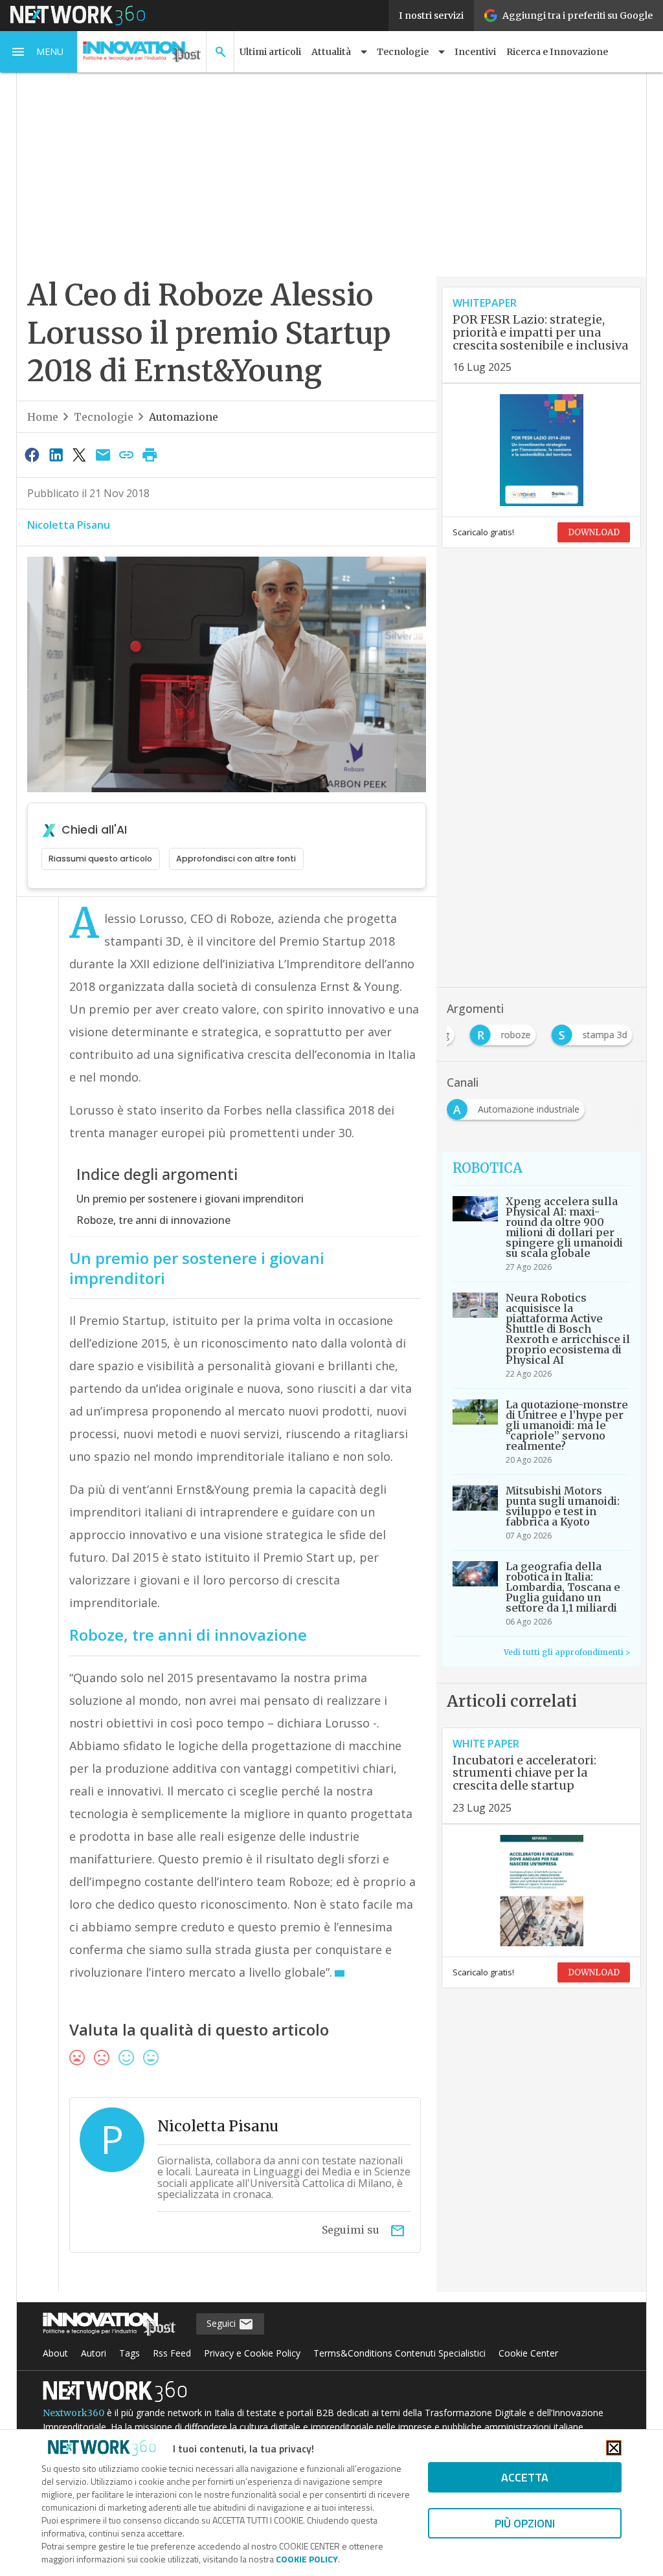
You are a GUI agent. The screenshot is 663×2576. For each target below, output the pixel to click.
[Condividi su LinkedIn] (56, 454)
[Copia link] (126, 454)
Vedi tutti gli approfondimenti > (567, 1652)
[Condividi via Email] (103, 454)
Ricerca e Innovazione (557, 52)
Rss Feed (172, 2353)
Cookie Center (528, 2353)
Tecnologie (104, 417)
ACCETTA (525, 2477)
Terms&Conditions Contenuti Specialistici (399, 2353)
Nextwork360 (73, 2413)
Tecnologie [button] (403, 52)
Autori (94, 2353)
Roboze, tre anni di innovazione (153, 1220)
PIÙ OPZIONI (525, 2523)
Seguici (222, 2323)
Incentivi (475, 52)
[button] (39, 52)
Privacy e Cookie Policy (252, 2353)
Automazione (184, 417)
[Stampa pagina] (150, 454)
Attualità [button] (331, 52)
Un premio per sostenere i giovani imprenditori (190, 1199)
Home (43, 417)
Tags (129, 2353)
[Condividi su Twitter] (79, 454)
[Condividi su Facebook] (32, 454)
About (55, 2353)
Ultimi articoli (270, 52)
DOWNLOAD (594, 532)
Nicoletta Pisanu (69, 525)
